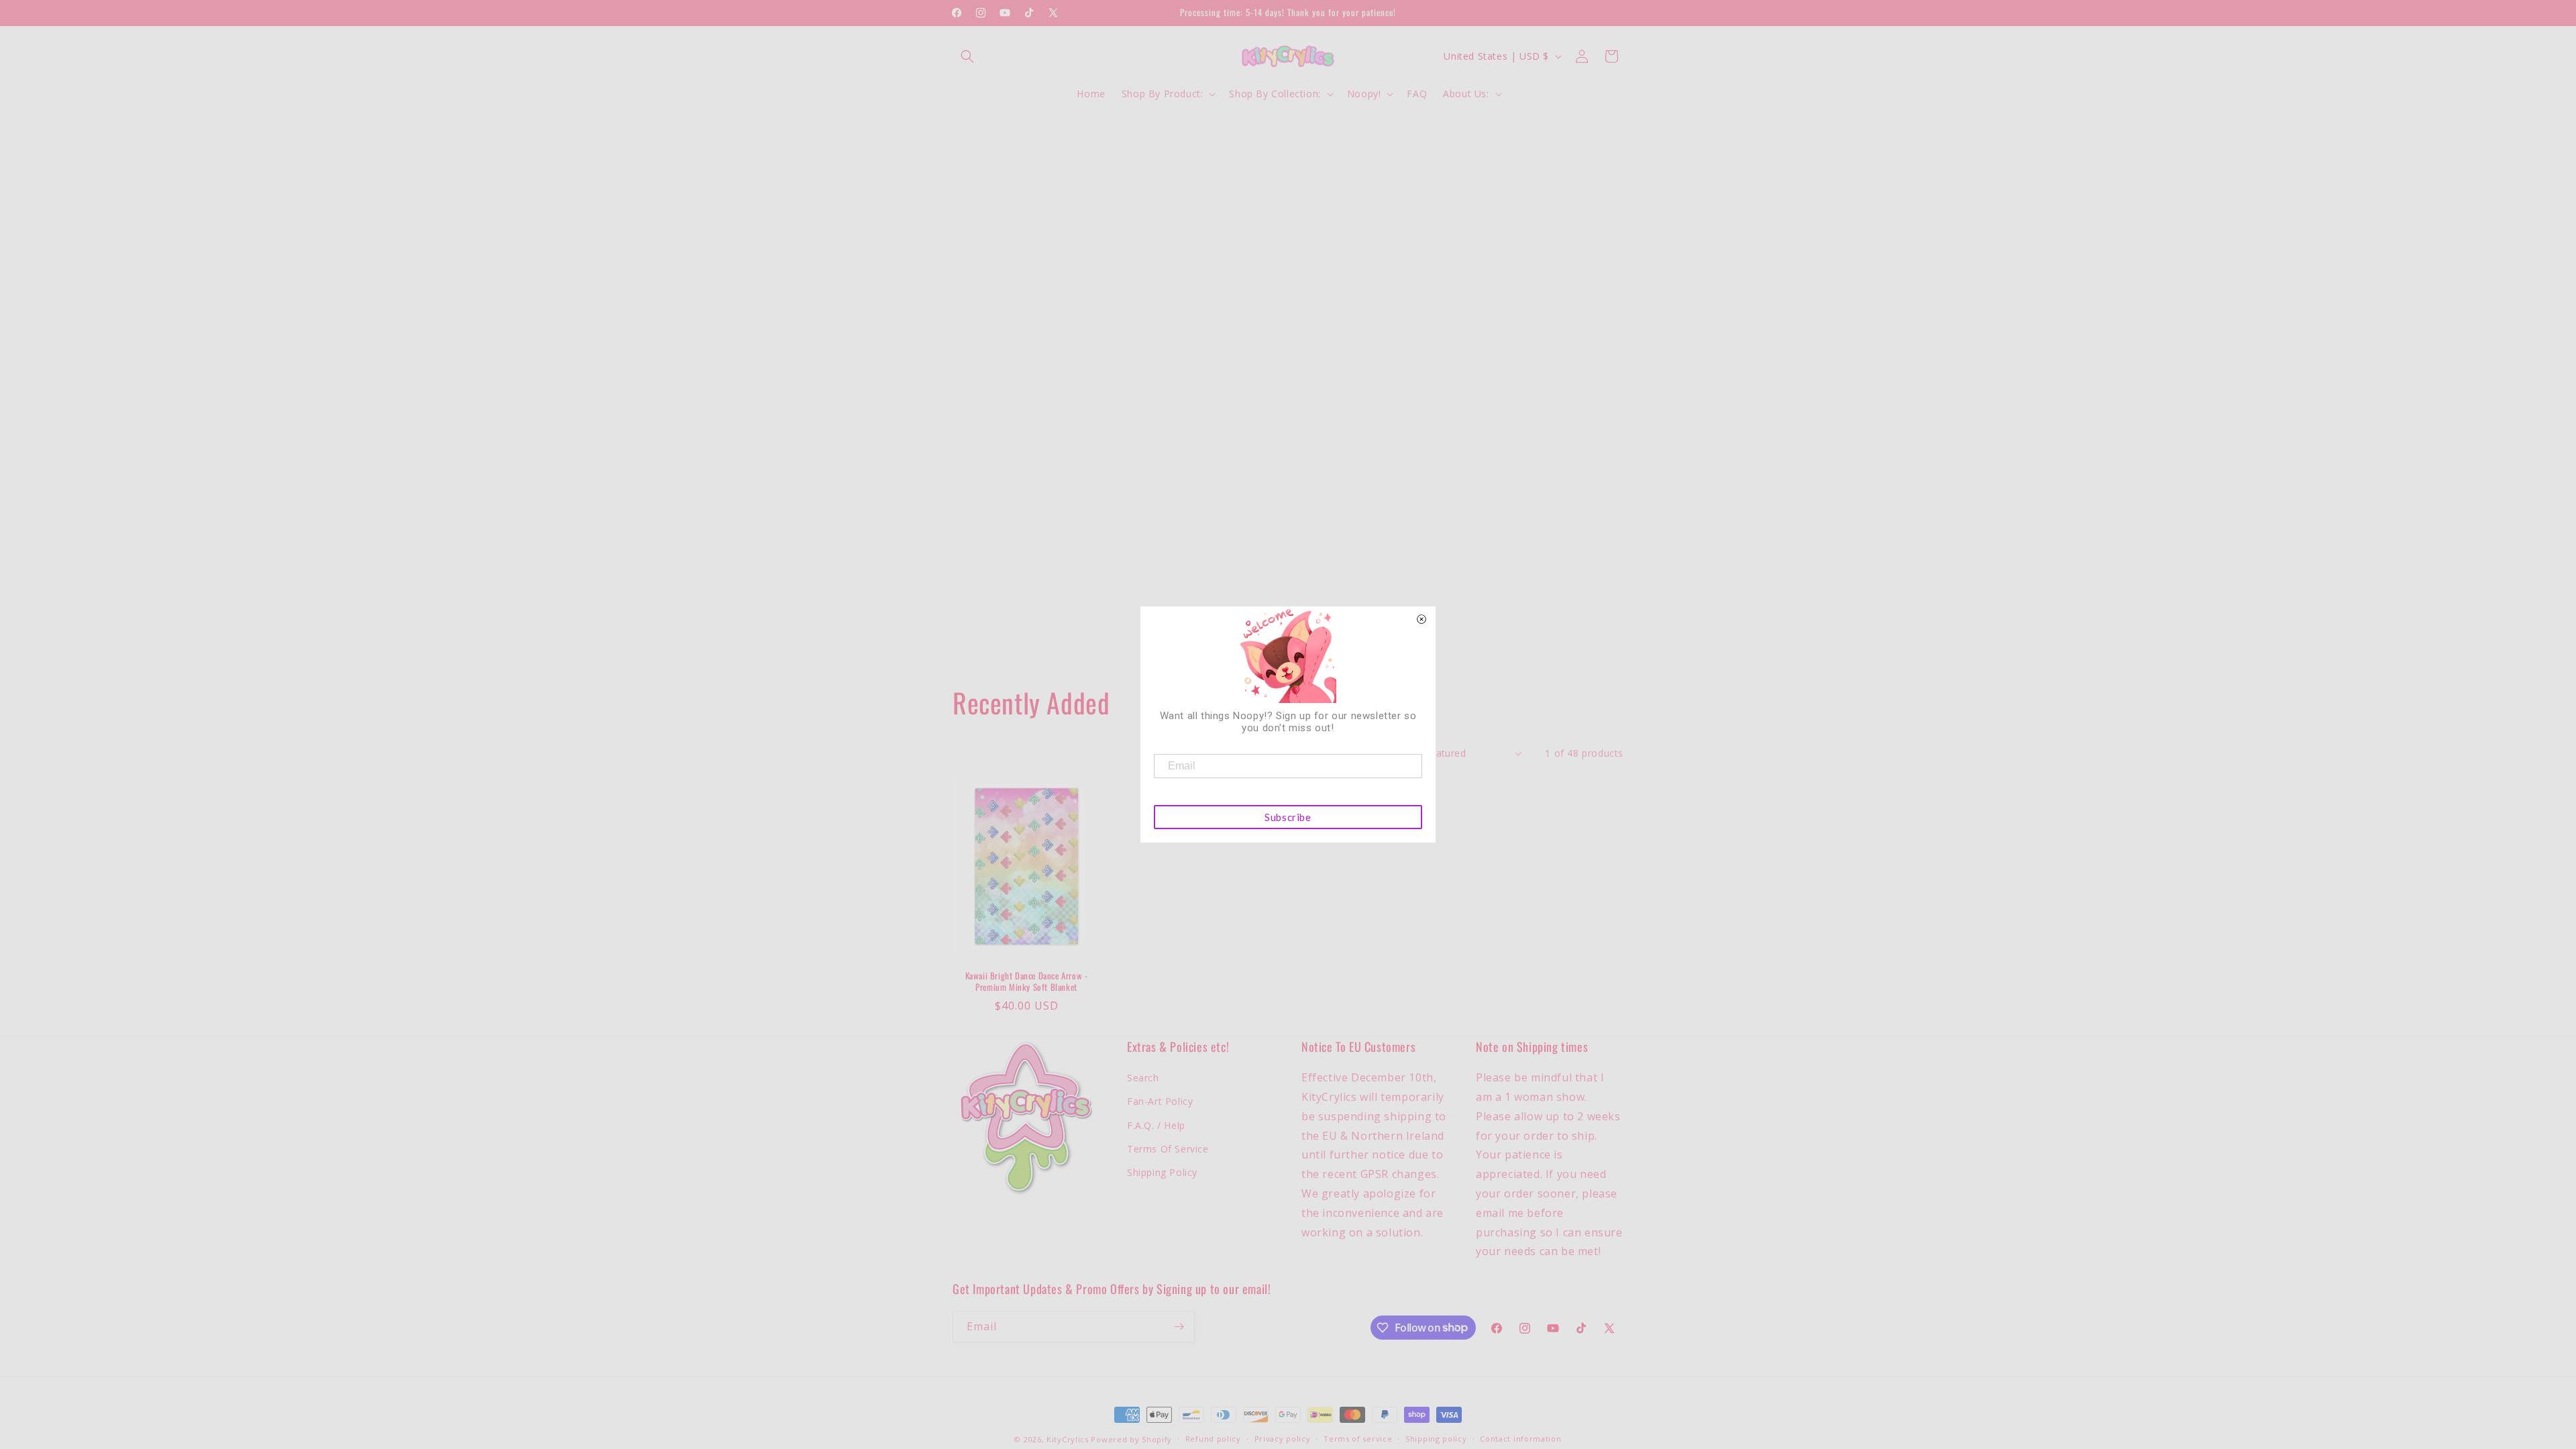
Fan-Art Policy (1160, 1101)
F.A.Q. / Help (1156, 1125)
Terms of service (1358, 1439)
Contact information (1520, 1439)
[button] (967, 56)
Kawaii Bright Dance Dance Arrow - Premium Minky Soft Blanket (1027, 981)
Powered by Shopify (1131, 1439)
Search (1143, 1078)
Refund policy (1213, 1439)
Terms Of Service (1168, 1149)
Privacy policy (1283, 1439)
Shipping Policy (1162, 1172)
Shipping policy (1436, 1439)
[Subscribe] (1179, 1327)
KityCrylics (1068, 1439)
